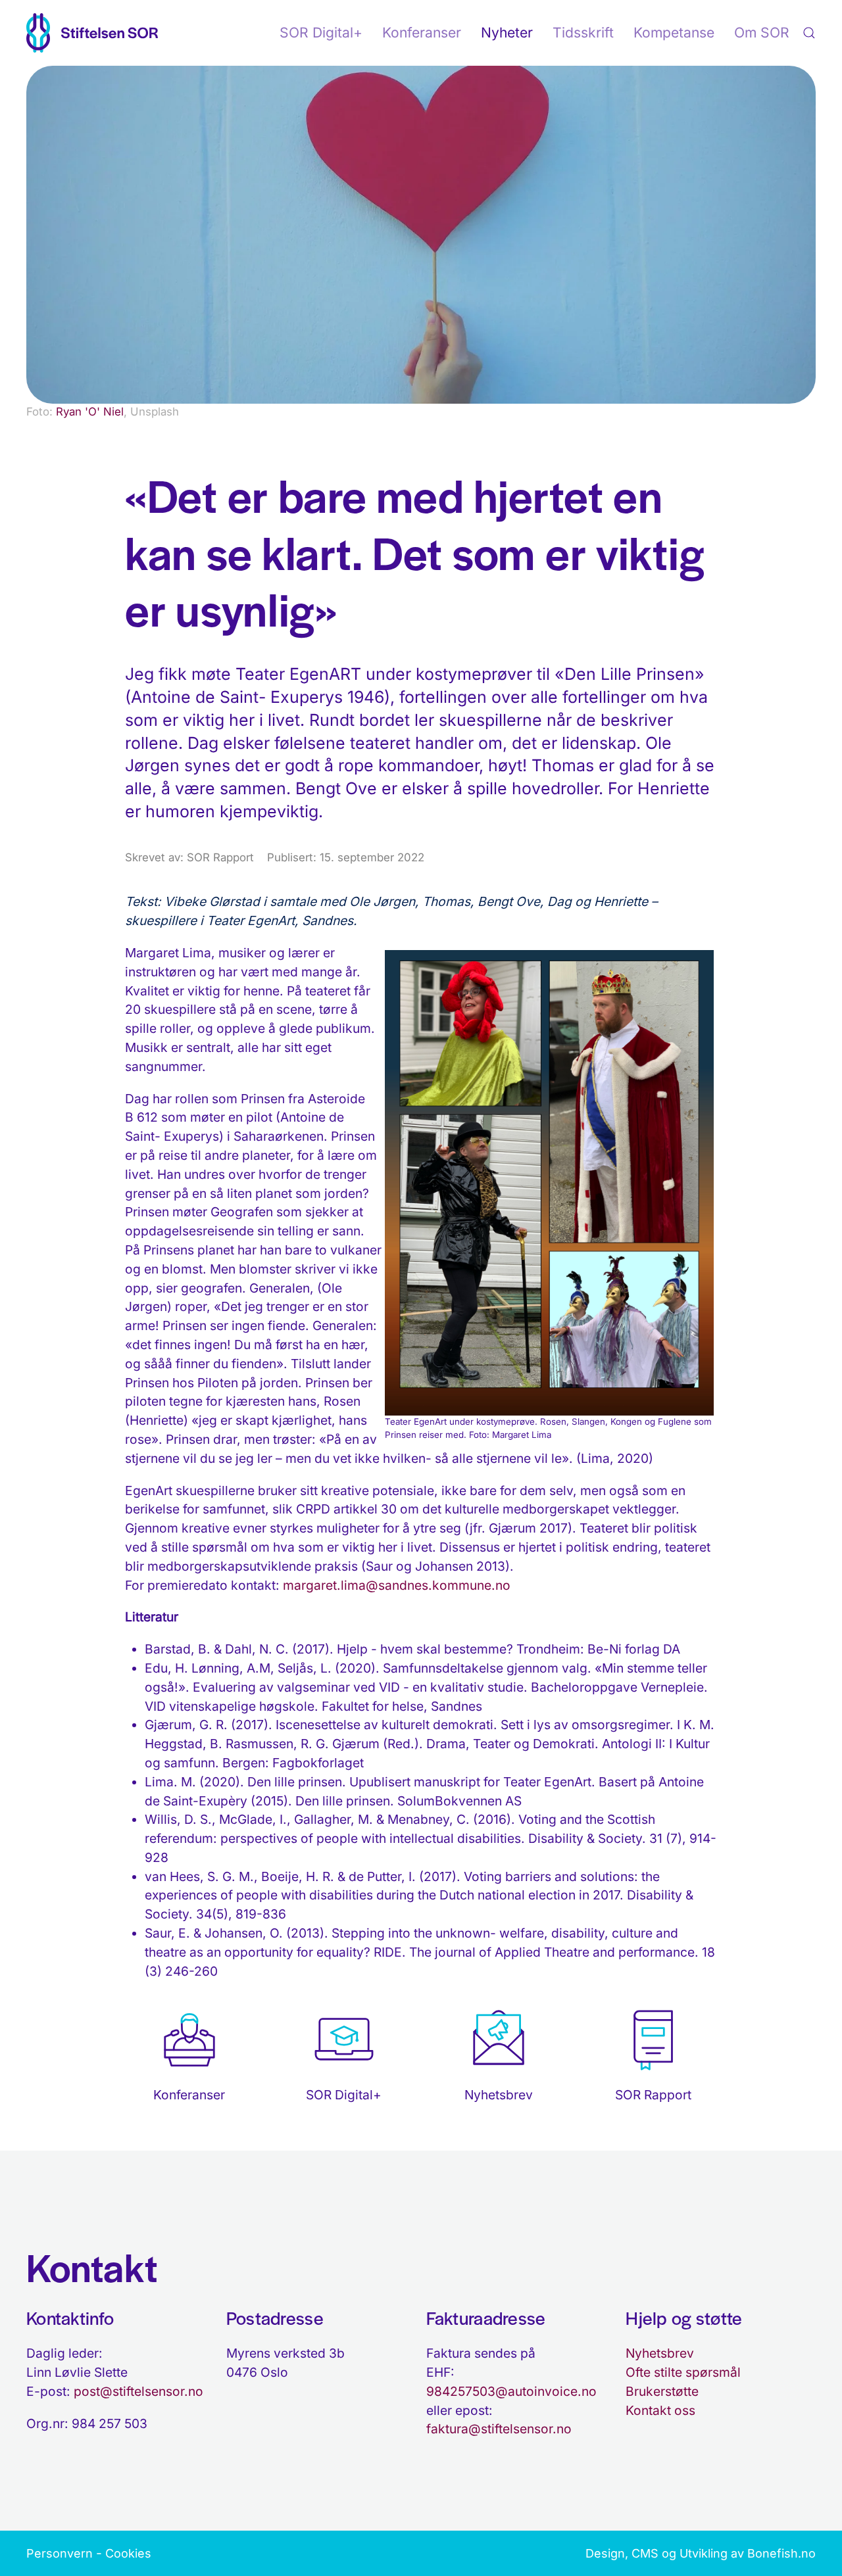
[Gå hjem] (92, 33)
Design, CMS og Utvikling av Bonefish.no (701, 2553)
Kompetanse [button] (674, 33)
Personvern (60, 2553)
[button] (809, 33)
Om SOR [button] (762, 33)
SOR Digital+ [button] (321, 33)
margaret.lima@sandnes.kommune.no (397, 1585)
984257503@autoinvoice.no (511, 2391)
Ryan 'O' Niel (90, 412)
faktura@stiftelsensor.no (499, 2429)
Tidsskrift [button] (583, 33)
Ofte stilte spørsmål (683, 2372)
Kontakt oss (660, 2410)
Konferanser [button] (422, 33)
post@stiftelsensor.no (138, 2391)
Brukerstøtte (662, 2391)
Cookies (128, 2553)
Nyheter (507, 33)
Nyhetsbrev (660, 2353)
